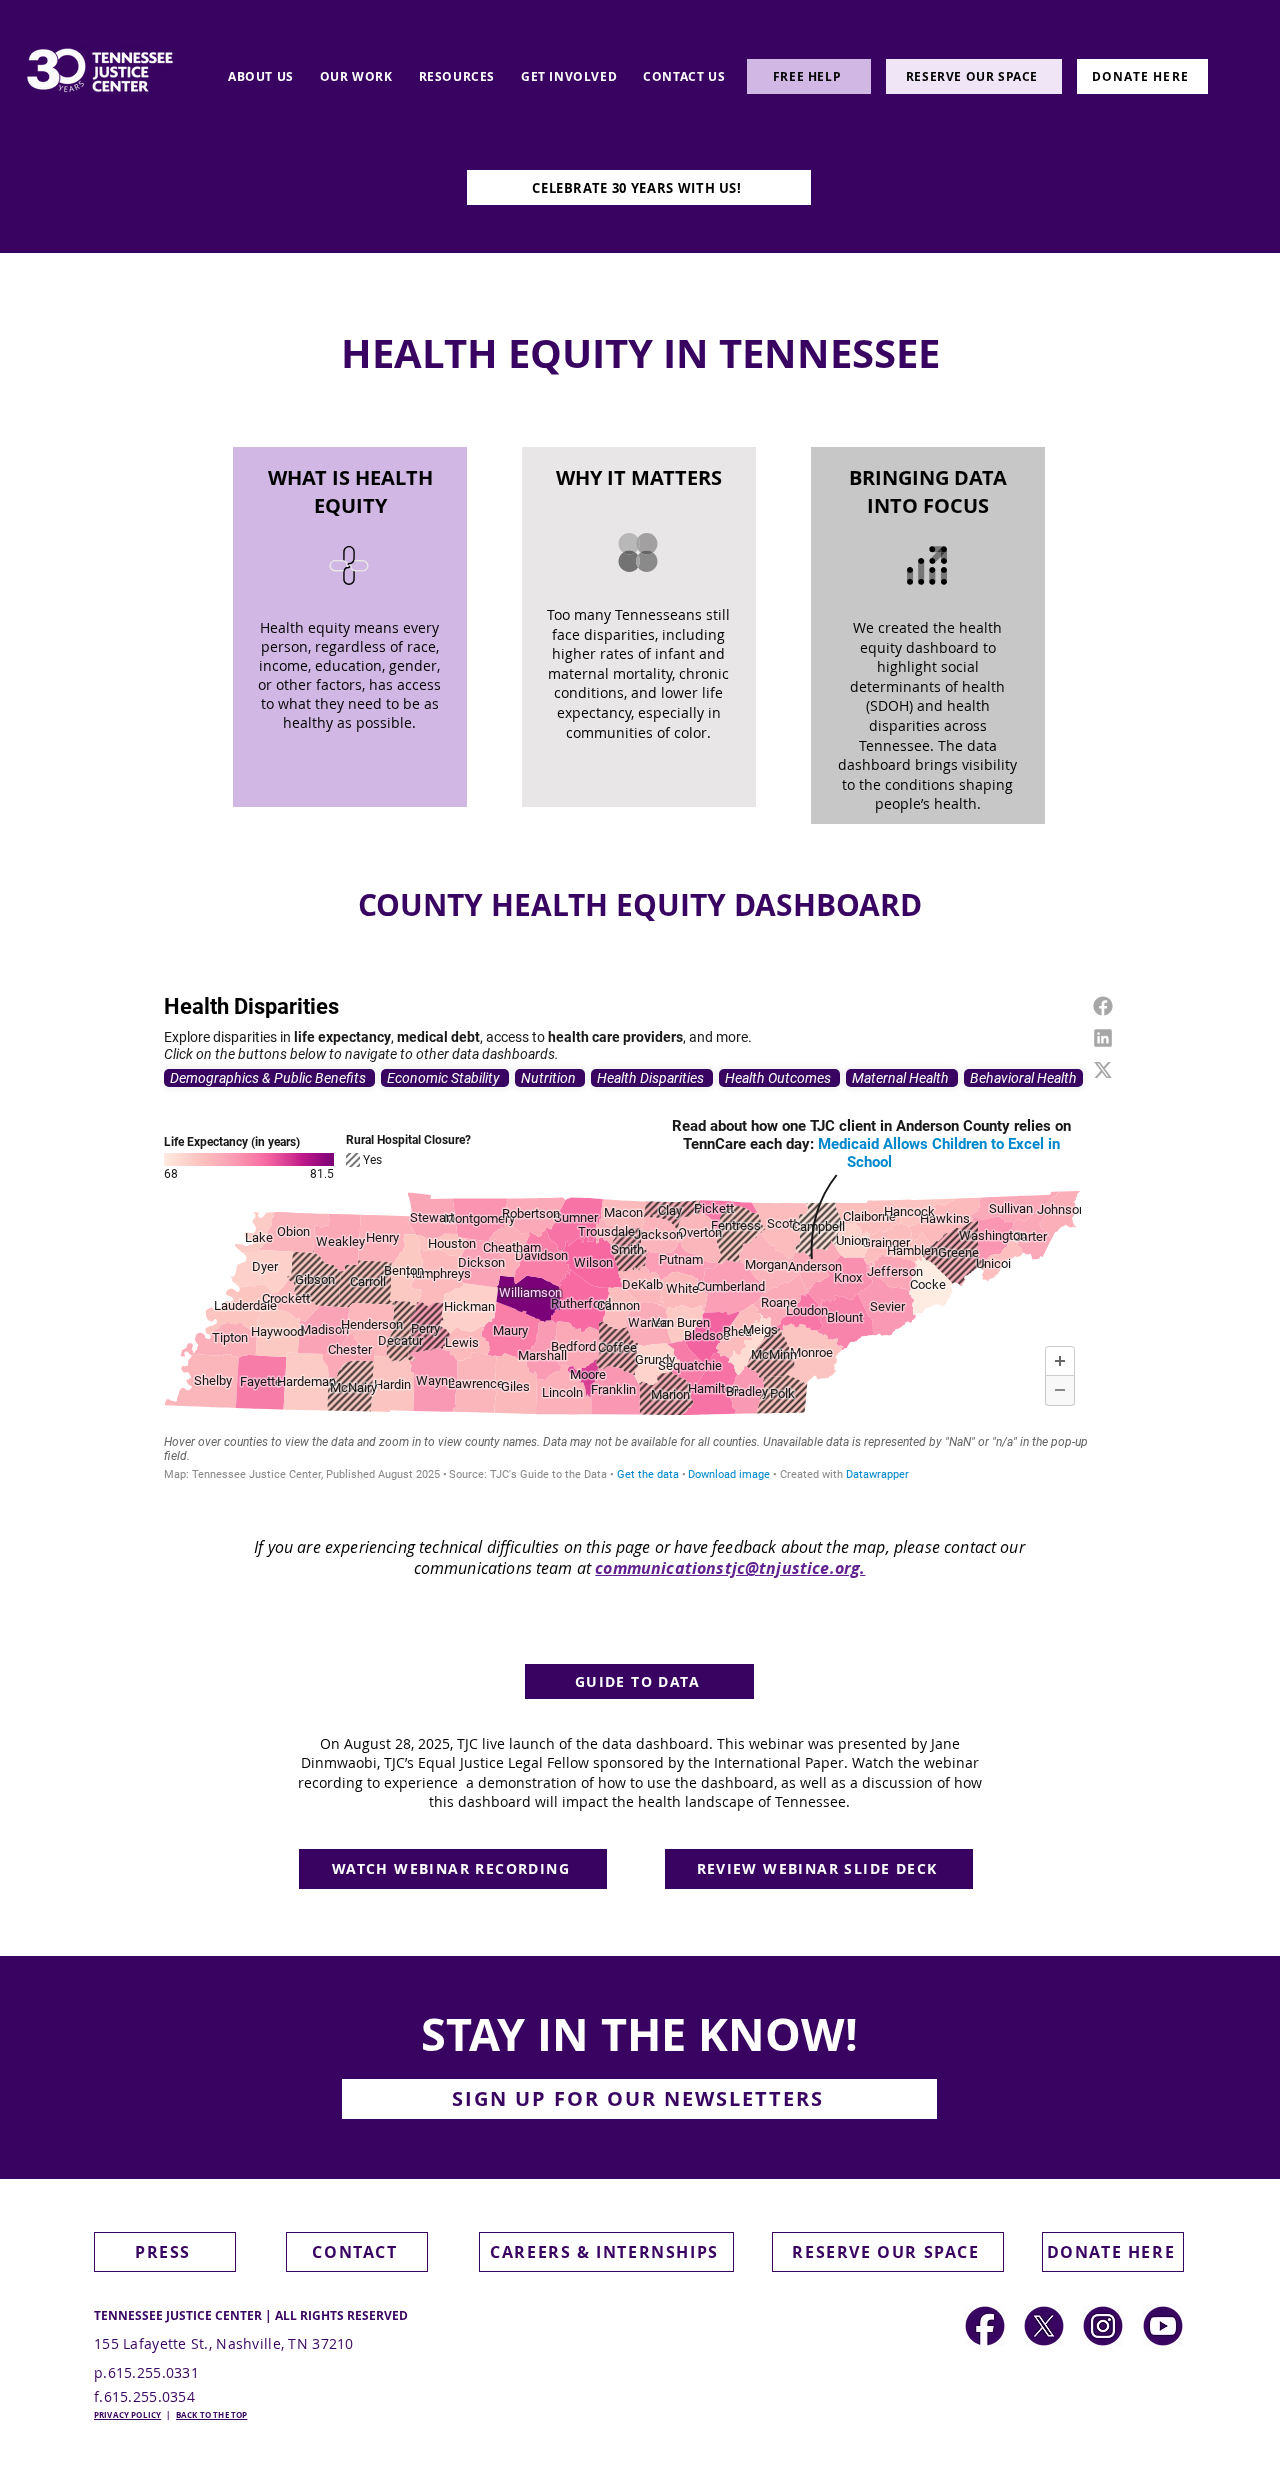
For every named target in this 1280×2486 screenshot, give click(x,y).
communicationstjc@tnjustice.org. (730, 1568)
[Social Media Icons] (1103, 2326)
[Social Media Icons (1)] (1044, 2326)
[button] (639, 2099)
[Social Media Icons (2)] (985, 2326)
